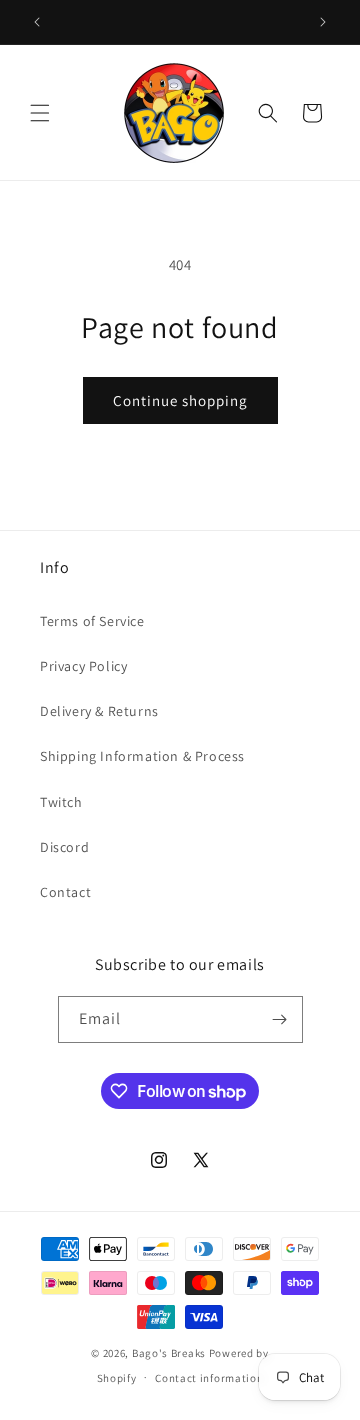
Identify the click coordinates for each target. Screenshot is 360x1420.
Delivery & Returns (99, 711)
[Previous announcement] (37, 22)
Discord (64, 847)
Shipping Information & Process (142, 756)
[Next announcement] (323, 22)
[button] (40, 113)
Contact (65, 892)
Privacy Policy (83, 666)
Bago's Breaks (169, 1353)
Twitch (61, 802)
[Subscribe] (280, 1019)
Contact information (209, 1378)
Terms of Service (92, 621)
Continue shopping (180, 400)
